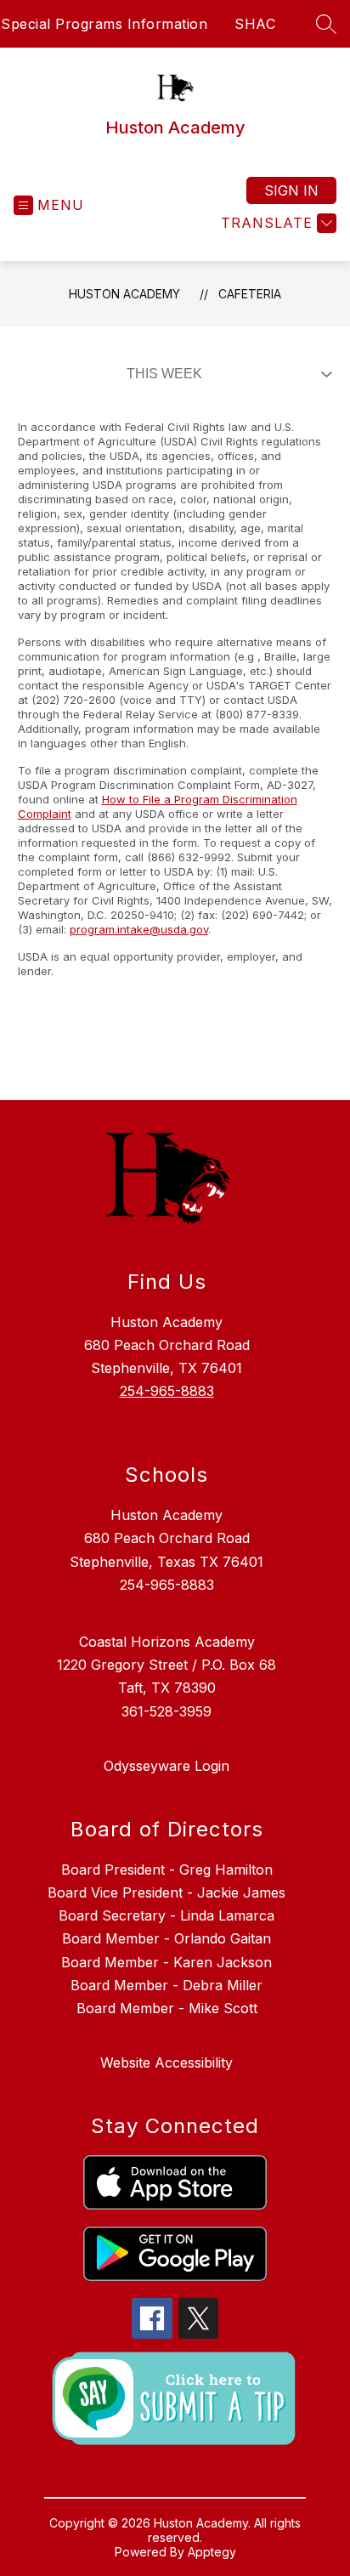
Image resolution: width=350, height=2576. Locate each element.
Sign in (291, 190)
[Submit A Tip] (175, 2398)
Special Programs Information (104, 24)
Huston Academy (124, 294)
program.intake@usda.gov (139, 929)
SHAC (255, 24)
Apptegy (212, 2552)
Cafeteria (250, 294)
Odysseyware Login (167, 1766)
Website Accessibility (167, 2063)
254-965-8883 (167, 1391)
